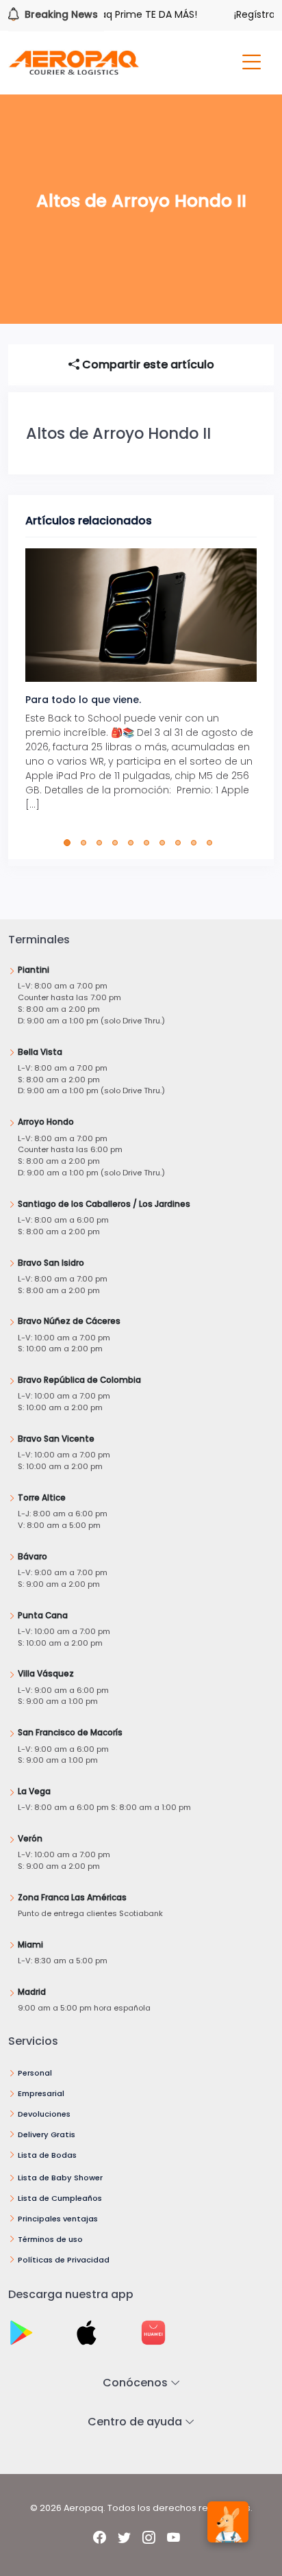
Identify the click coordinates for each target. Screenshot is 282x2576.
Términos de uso (50, 2239)
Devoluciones (44, 2114)
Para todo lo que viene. (83, 700)
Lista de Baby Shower (60, 2178)
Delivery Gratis (47, 2134)
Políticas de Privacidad (64, 2260)
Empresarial (41, 2093)
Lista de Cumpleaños (60, 2198)
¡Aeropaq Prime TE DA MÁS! (119, 14)
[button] (70, 843)
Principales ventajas (58, 2219)
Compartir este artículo (147, 365)
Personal (35, 2073)
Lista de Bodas (47, 2155)
